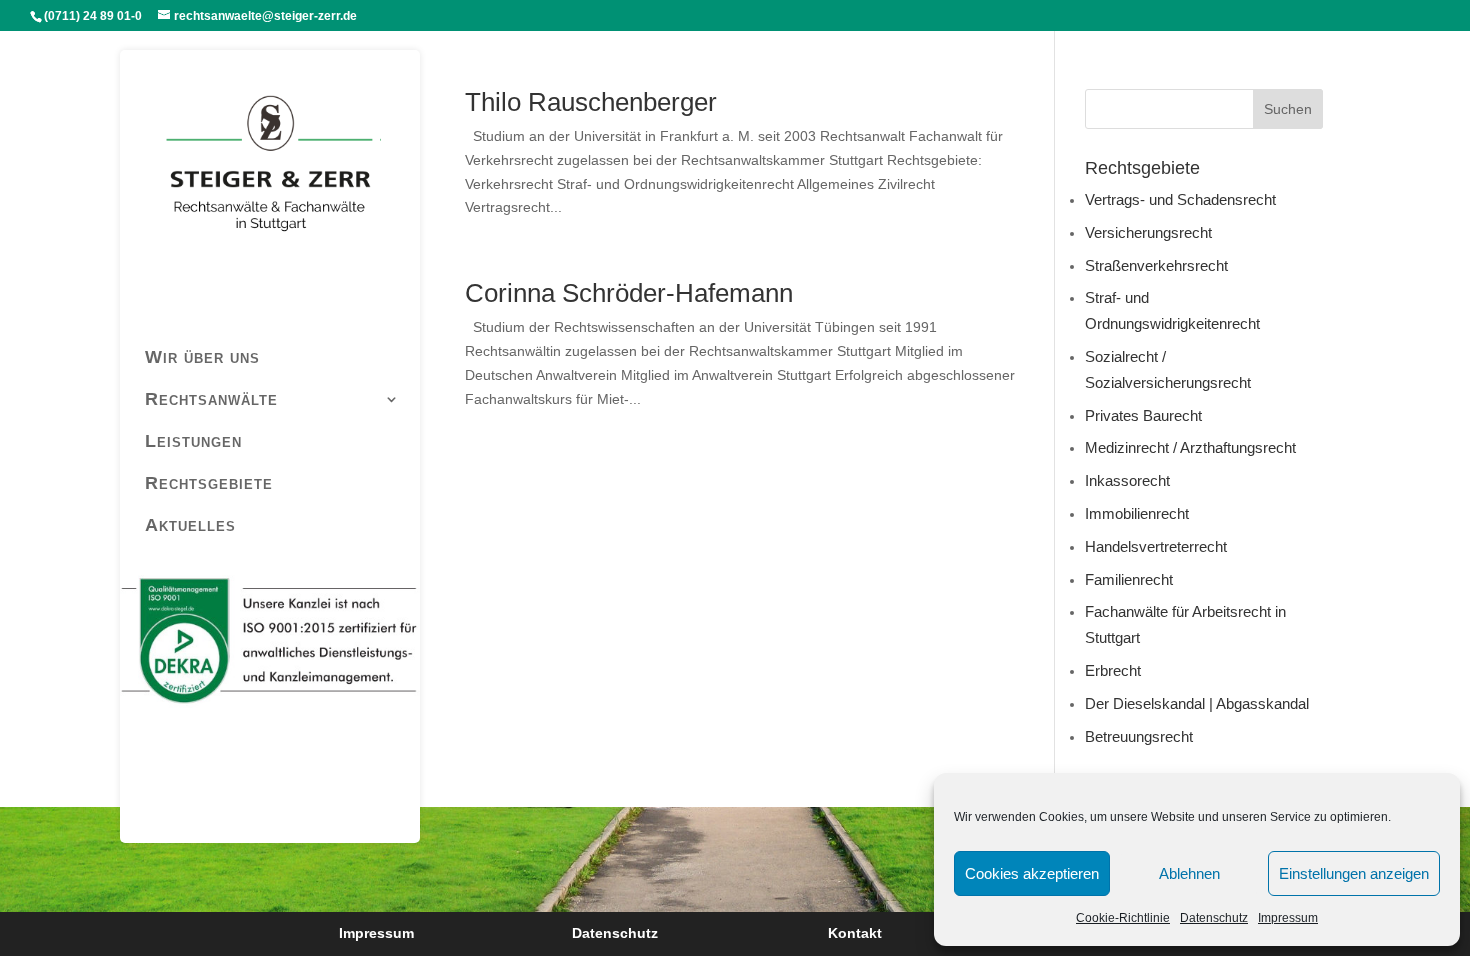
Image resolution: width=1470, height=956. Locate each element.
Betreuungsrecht (1139, 736)
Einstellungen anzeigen (1354, 873)
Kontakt (855, 933)
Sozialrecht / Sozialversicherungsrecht (1168, 369)
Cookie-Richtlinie (1123, 918)
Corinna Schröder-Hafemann (629, 293)
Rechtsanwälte (211, 399)
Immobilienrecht (1137, 513)
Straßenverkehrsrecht (1156, 265)
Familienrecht (1129, 579)
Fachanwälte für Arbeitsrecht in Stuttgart (1185, 624)
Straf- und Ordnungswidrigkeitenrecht (1172, 310)
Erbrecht (1113, 670)
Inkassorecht (1127, 480)
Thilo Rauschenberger (591, 102)
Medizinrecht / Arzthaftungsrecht (1190, 447)
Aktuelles (190, 525)
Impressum (1288, 918)
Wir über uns (202, 357)
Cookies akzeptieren (1032, 873)
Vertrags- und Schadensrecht (1180, 199)
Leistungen (193, 441)
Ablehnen (1189, 873)
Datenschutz (1214, 918)
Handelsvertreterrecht (1156, 546)
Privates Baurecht (1143, 415)
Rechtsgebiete (209, 483)
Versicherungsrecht (1148, 232)
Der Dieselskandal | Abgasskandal (1197, 703)
